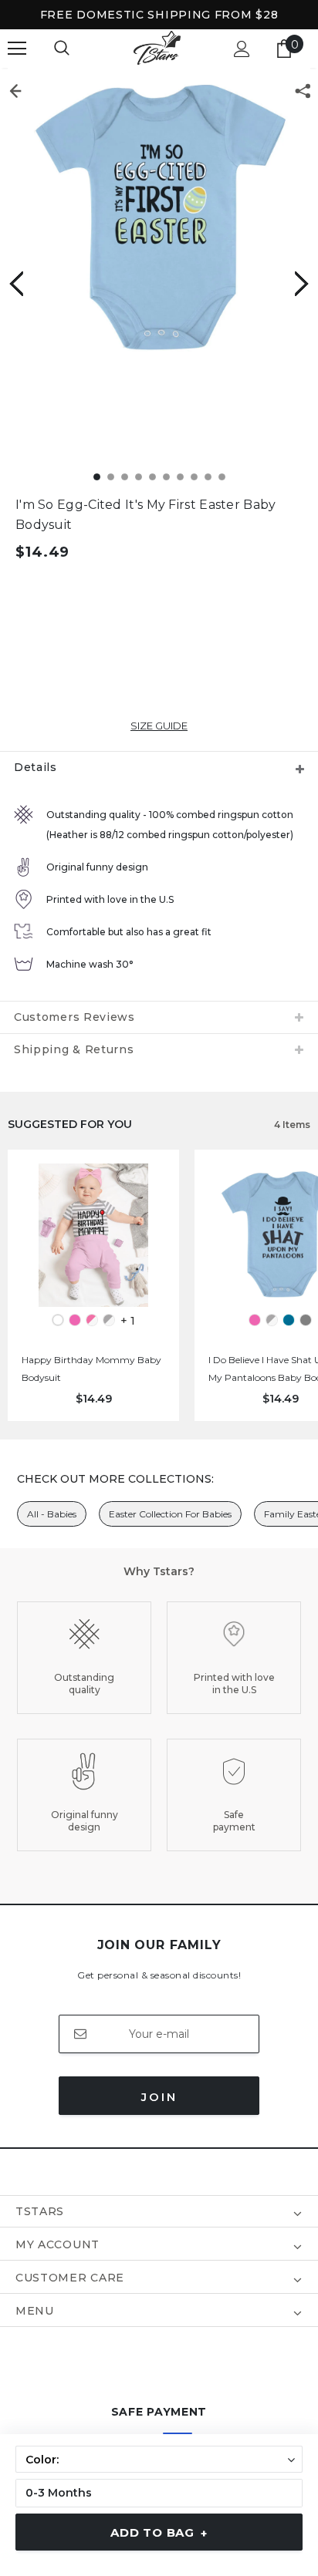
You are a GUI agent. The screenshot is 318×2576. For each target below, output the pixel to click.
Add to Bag (159, 2533)
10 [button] (222, 477)
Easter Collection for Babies (170, 1514)
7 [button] (180, 477)
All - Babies (52, 1514)
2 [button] (111, 477)
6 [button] (166, 477)
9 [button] (208, 477)
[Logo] (157, 48)
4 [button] (139, 477)
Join (159, 2097)
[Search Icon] (62, 49)
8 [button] (194, 477)
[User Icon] (242, 49)
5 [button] (152, 477)
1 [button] (97, 477)
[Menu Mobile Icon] (17, 49)
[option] (159, 219)
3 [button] (125, 477)
